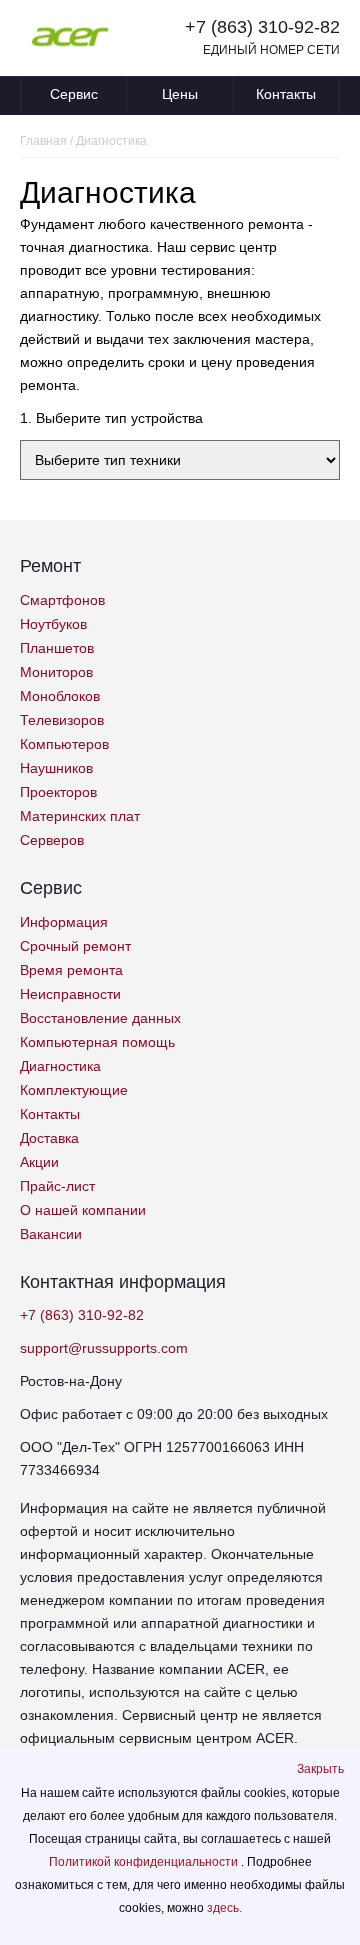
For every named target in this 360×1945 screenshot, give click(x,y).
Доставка (49, 1138)
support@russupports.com (104, 1348)
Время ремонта (71, 970)
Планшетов (57, 648)
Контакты (286, 94)
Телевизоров (62, 720)
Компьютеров (64, 744)
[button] (320, 1769)
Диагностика (60, 1066)
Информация (64, 922)
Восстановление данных (100, 1018)
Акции (39, 1162)
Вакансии (51, 1234)
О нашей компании (83, 1210)
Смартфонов (62, 600)
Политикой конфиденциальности (145, 1862)
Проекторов (58, 792)
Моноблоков (60, 696)
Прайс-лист (57, 1186)
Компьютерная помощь (97, 1042)
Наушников (56, 768)
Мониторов (56, 672)
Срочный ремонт (75, 946)
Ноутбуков (53, 624)
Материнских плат (80, 816)
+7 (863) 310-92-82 (262, 27)
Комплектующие (74, 1090)
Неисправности (70, 994)
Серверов (52, 840)
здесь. (224, 1908)
